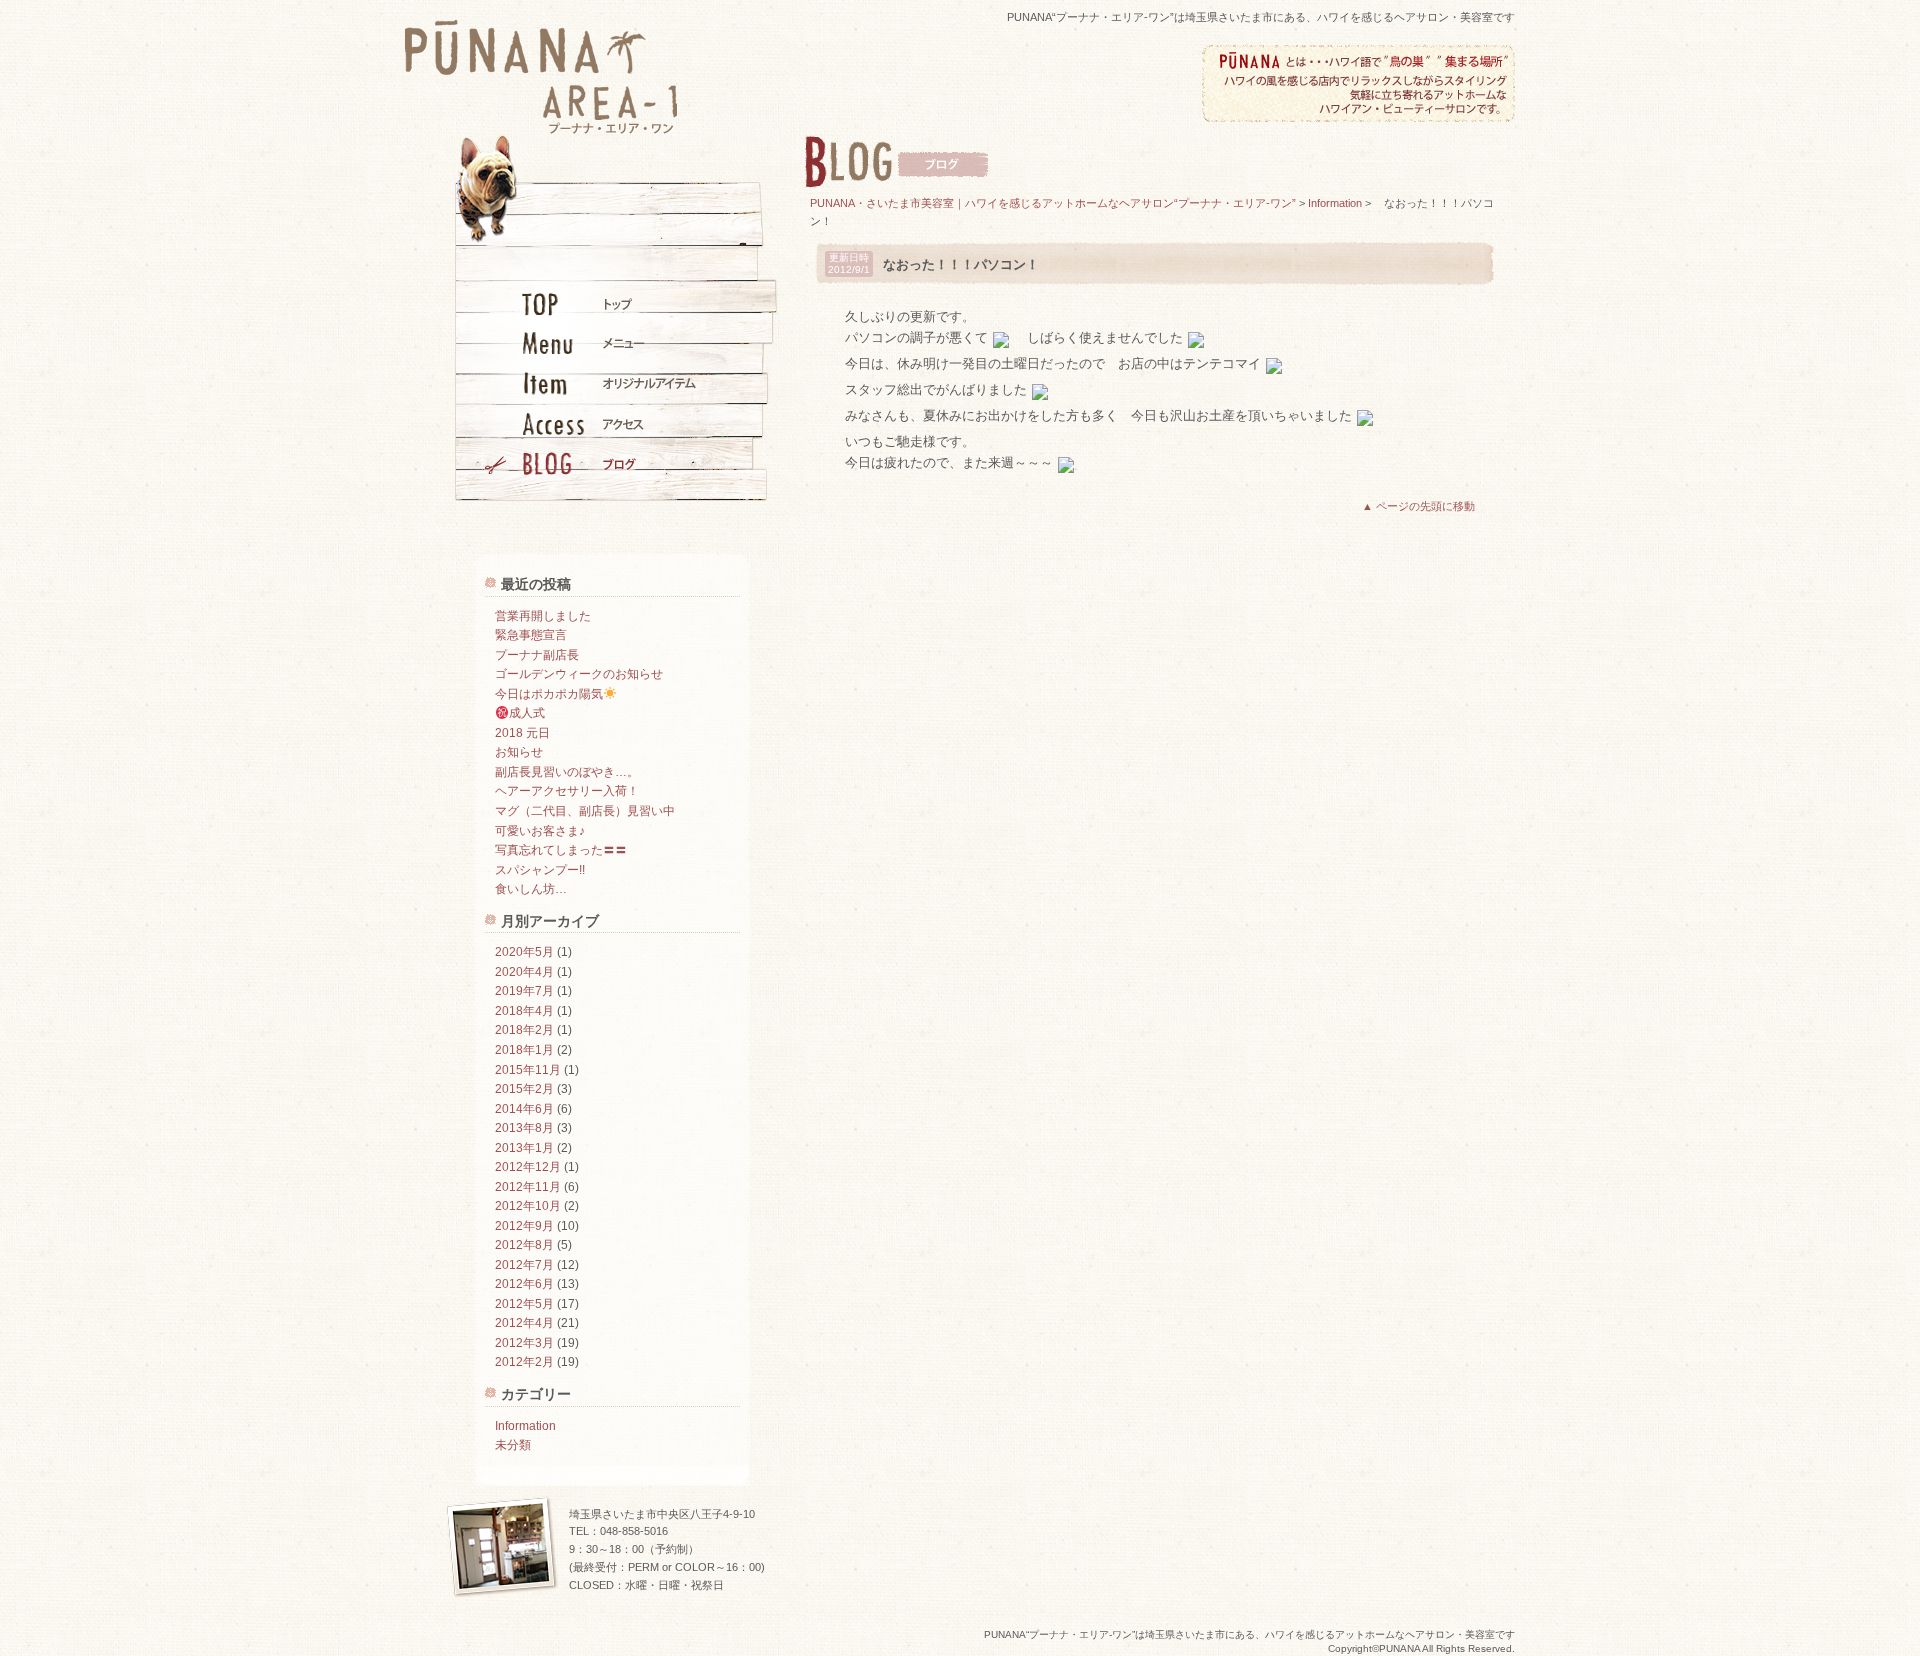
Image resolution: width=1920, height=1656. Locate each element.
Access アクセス (590, 423)
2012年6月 (524, 1284)
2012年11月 (528, 1187)
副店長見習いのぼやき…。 (567, 772)
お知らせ (519, 752)
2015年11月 (528, 1070)
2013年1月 (524, 1148)
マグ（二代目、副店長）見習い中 (585, 811)
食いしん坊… (531, 889)
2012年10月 (528, 1206)
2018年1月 (524, 1050)
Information (525, 1426)
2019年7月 (524, 991)
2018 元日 (522, 733)
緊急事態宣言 (531, 635)
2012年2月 (524, 1362)
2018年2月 (524, 1030)
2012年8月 (524, 1245)
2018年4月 (524, 1011)
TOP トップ (590, 303)
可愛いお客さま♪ (540, 831)
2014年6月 (524, 1109)
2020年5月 (524, 952)
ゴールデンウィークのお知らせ (579, 674)
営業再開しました (543, 616)
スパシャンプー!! (540, 870)
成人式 (527, 713)
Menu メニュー (590, 343)
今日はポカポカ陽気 (549, 694)
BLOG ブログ (590, 463)
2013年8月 (524, 1128)
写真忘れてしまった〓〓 (561, 850)
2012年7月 (524, 1265)
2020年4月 (524, 972)
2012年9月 (524, 1226)
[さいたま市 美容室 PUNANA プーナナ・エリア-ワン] (541, 127)
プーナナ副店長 (537, 655)
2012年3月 (524, 1343)
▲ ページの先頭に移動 (1418, 506)
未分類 (513, 1445)
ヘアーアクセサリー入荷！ (567, 791)
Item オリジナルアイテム (590, 383)
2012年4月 (524, 1323)
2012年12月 (528, 1167)
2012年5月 (524, 1304)
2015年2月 (524, 1089)
